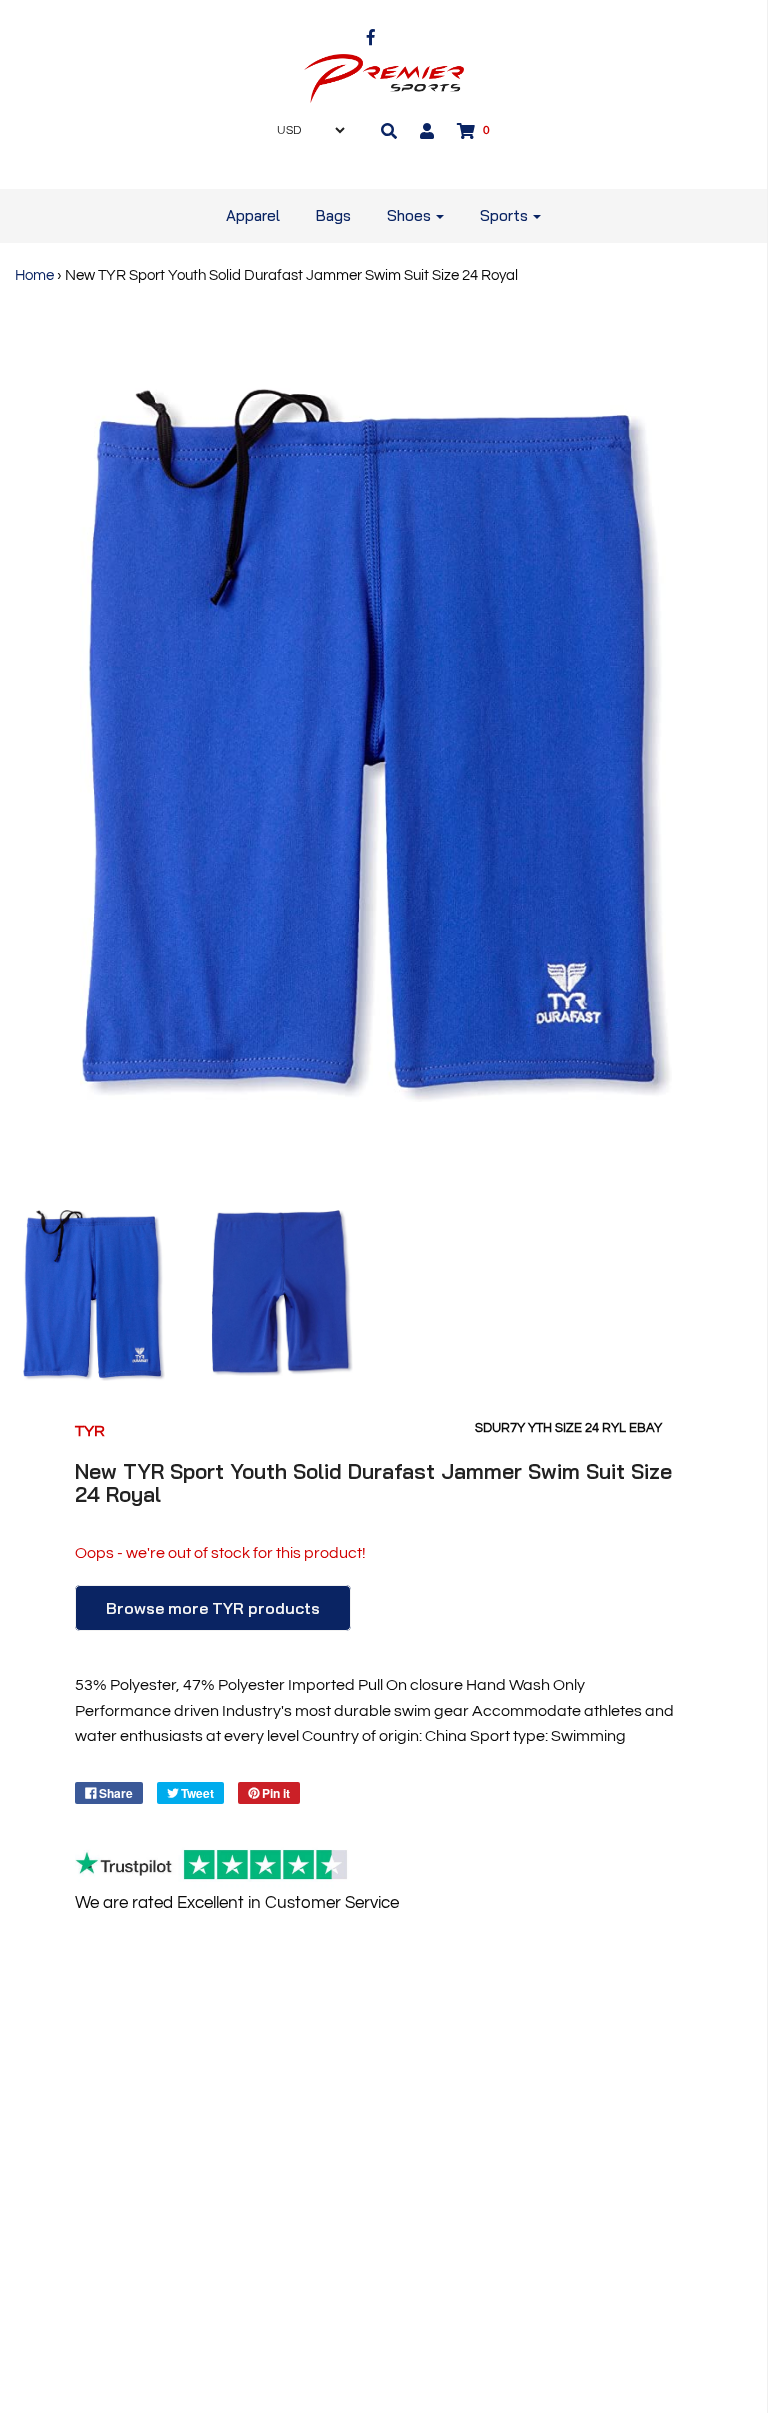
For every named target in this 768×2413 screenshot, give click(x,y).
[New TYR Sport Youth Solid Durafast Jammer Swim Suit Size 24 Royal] (94, 1295)
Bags (333, 215)
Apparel (253, 215)
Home (34, 275)
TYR (90, 1431)
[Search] (389, 131)
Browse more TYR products (213, 1608)
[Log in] (427, 131)
